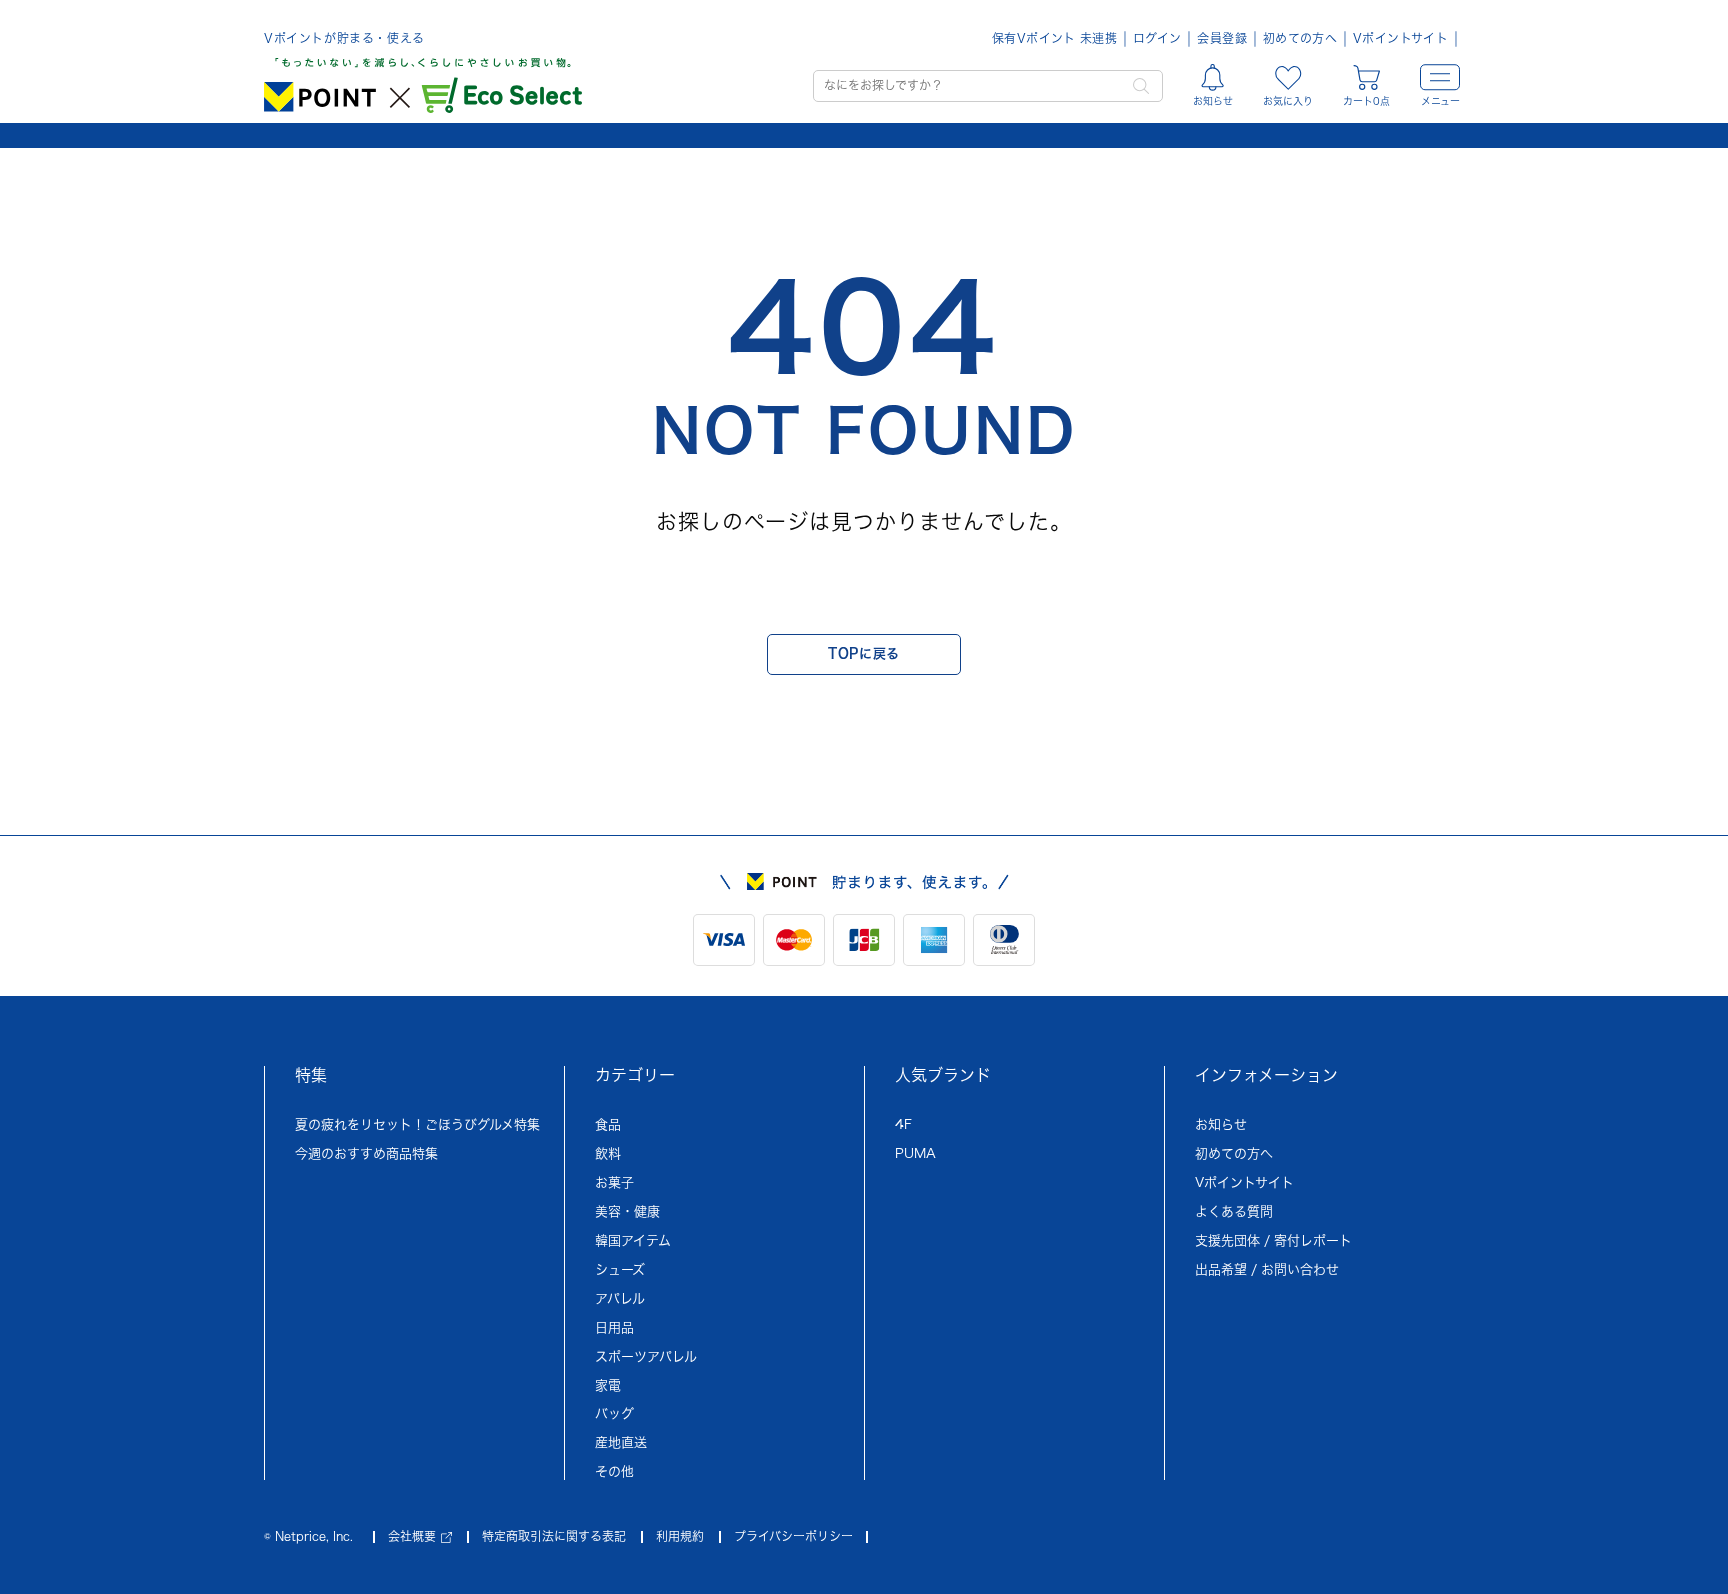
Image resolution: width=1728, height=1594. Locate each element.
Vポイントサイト (1400, 38)
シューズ (620, 1269)
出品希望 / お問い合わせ (1267, 1269)
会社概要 (412, 1536)
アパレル (620, 1298)
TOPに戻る (864, 653)
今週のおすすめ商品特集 (366, 1153)
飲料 (608, 1153)
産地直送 (621, 1442)
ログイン (1157, 38)
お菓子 (614, 1182)
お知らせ (1221, 1124)
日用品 (614, 1327)
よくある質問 (1234, 1211)
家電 (608, 1385)
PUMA (915, 1153)
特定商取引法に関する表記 (554, 1536)
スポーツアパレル (646, 1356)
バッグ (614, 1413)
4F (903, 1124)
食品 (608, 1124)
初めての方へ (1300, 38)
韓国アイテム (633, 1240)
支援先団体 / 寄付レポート (1273, 1240)
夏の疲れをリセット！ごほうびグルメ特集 (417, 1124)
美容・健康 (627, 1211)
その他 (614, 1471)
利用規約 (680, 1536)
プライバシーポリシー (793, 1536)
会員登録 (1221, 38)
